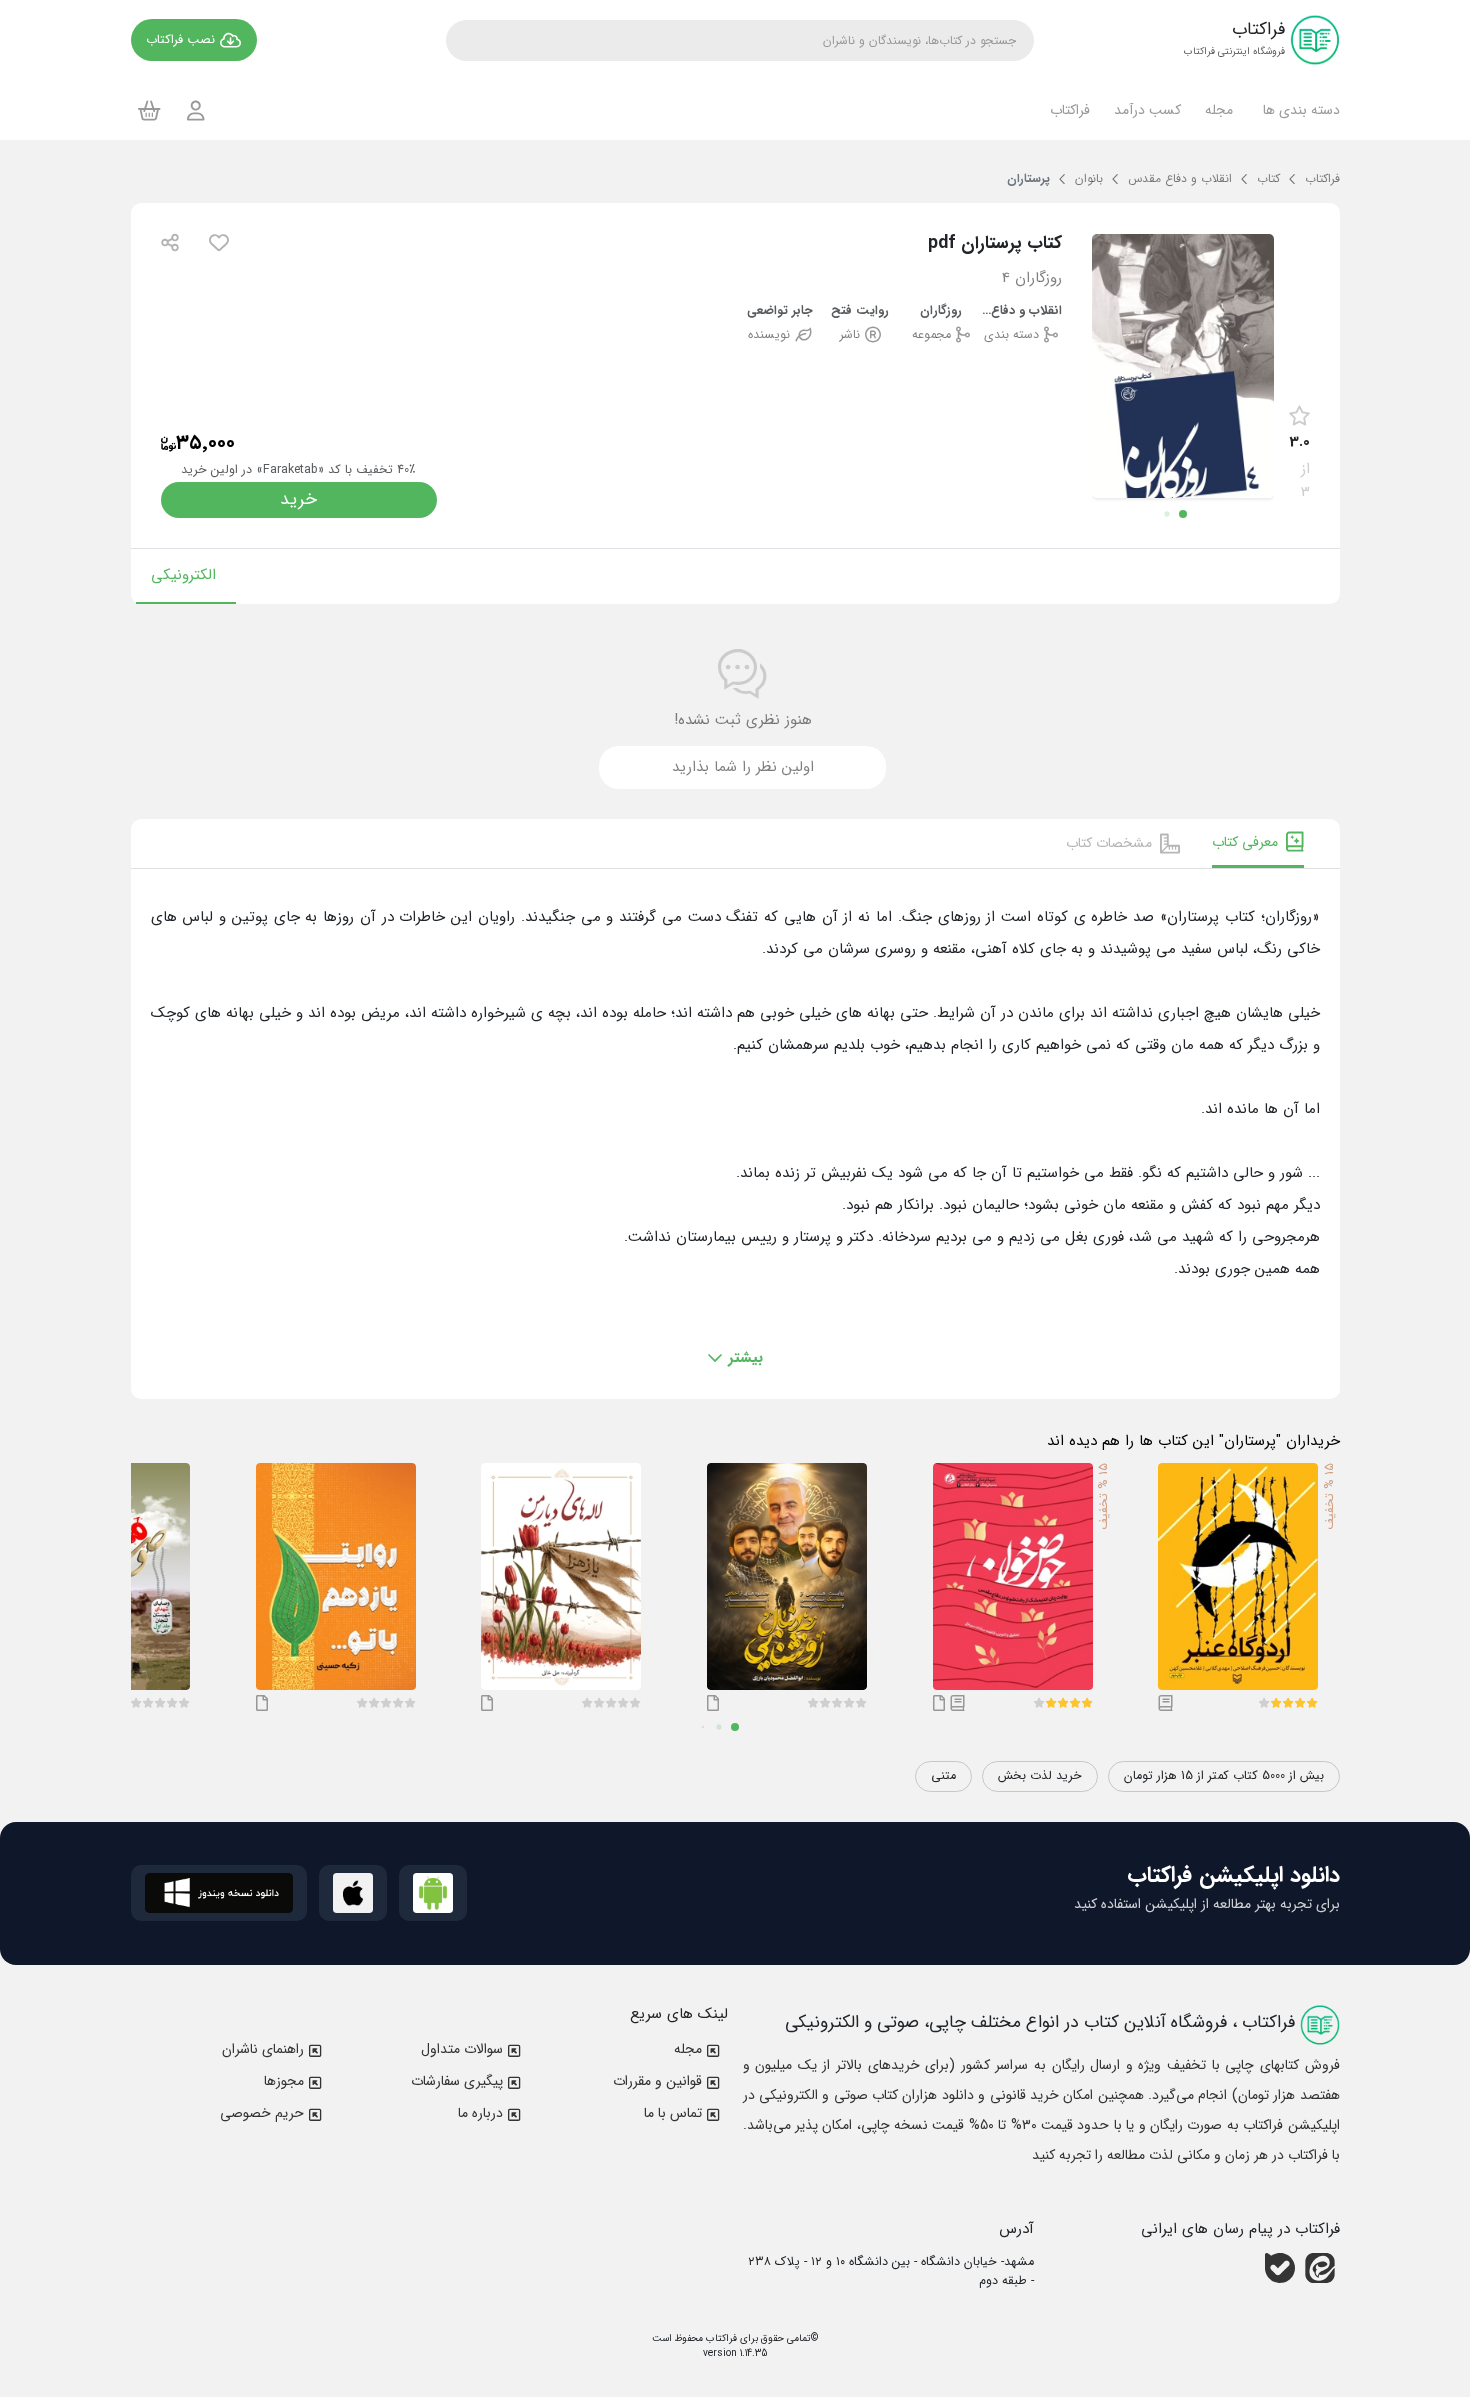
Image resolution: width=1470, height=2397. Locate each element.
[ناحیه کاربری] (196, 110)
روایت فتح (860, 311)
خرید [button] (298, 499)
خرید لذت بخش (1040, 1776)
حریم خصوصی (262, 2113)
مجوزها (284, 2081)
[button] (1298, 110)
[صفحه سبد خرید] (149, 110)
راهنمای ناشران (263, 2049)
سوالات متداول (462, 2049)
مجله (688, 2049)
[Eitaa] (1320, 2268)
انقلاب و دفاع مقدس (1021, 311)
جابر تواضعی (780, 311)
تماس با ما (673, 2113)
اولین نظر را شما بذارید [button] (743, 767)
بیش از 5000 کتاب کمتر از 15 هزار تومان (1224, 1776)
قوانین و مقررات (657, 2081)
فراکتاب (720, 2338)
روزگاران (941, 311)
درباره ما (480, 2113)
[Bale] (1280, 2268)
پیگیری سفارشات (457, 2081)
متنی (943, 1776)
